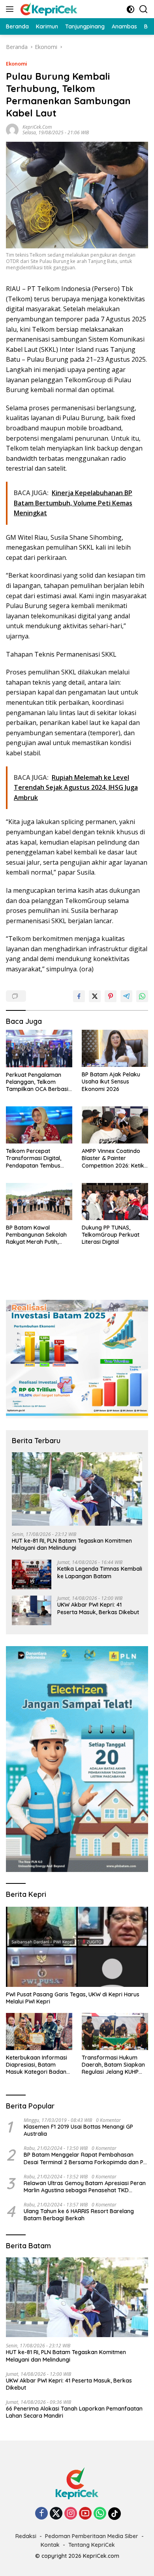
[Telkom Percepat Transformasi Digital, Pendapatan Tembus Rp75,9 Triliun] (39, 1125)
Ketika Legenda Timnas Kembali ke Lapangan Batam (100, 1572)
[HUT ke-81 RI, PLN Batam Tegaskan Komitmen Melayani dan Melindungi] (77, 1489)
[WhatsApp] (100, 2514)
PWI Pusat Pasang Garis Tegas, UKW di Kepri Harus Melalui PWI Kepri (73, 1998)
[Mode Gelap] (131, 9)
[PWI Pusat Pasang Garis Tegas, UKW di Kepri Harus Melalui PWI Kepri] (77, 1947)
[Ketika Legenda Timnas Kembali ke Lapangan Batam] (32, 1574)
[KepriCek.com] (48, 9)
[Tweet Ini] (95, 996)
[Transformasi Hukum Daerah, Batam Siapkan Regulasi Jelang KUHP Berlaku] (115, 2032)
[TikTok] (115, 2514)
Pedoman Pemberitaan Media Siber (92, 2536)
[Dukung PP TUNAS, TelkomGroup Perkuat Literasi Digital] (115, 1202)
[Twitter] (56, 2514)
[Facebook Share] (79, 996)
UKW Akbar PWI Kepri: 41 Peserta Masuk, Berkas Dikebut (98, 1608)
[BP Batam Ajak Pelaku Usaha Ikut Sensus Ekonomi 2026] (115, 1048)
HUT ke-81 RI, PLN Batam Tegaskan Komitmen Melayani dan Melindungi (72, 1544)
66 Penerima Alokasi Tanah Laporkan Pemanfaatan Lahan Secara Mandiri (74, 2412)
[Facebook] (41, 2514)
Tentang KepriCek (92, 2545)
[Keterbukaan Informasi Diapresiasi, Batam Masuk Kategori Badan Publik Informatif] (39, 2032)
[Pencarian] (144, 9)
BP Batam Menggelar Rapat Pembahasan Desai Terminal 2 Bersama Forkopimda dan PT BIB (85, 2158)
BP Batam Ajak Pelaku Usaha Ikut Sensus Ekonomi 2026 (111, 1081)
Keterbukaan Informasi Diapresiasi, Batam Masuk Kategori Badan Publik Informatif (37, 2065)
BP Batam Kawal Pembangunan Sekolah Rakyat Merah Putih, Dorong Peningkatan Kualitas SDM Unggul (36, 1235)
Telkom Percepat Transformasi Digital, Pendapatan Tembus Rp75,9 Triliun (34, 1158)
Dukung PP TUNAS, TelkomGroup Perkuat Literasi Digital (111, 1235)
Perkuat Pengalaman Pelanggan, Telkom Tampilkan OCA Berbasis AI (38, 1082)
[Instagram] (71, 2514)
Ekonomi (17, 64)
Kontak (50, 2545)
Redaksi (26, 2536)
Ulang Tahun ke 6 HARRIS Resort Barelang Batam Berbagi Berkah (79, 2215)
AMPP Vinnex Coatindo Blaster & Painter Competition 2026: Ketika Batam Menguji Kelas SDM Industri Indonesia (115, 1158)
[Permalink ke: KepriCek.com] (12, 129)
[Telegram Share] (126, 996)
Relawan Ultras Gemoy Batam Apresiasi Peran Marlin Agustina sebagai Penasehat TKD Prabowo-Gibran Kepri (85, 2187)
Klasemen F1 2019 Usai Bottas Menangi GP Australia (78, 2130)
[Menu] (11, 9)
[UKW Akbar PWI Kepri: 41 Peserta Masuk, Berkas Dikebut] (32, 1610)
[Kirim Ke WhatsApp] (142, 996)
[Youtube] (85, 2514)
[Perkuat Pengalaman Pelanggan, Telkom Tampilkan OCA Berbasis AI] (39, 1049)
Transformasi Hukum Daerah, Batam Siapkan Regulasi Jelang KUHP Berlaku (113, 2065)
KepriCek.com (37, 127)
